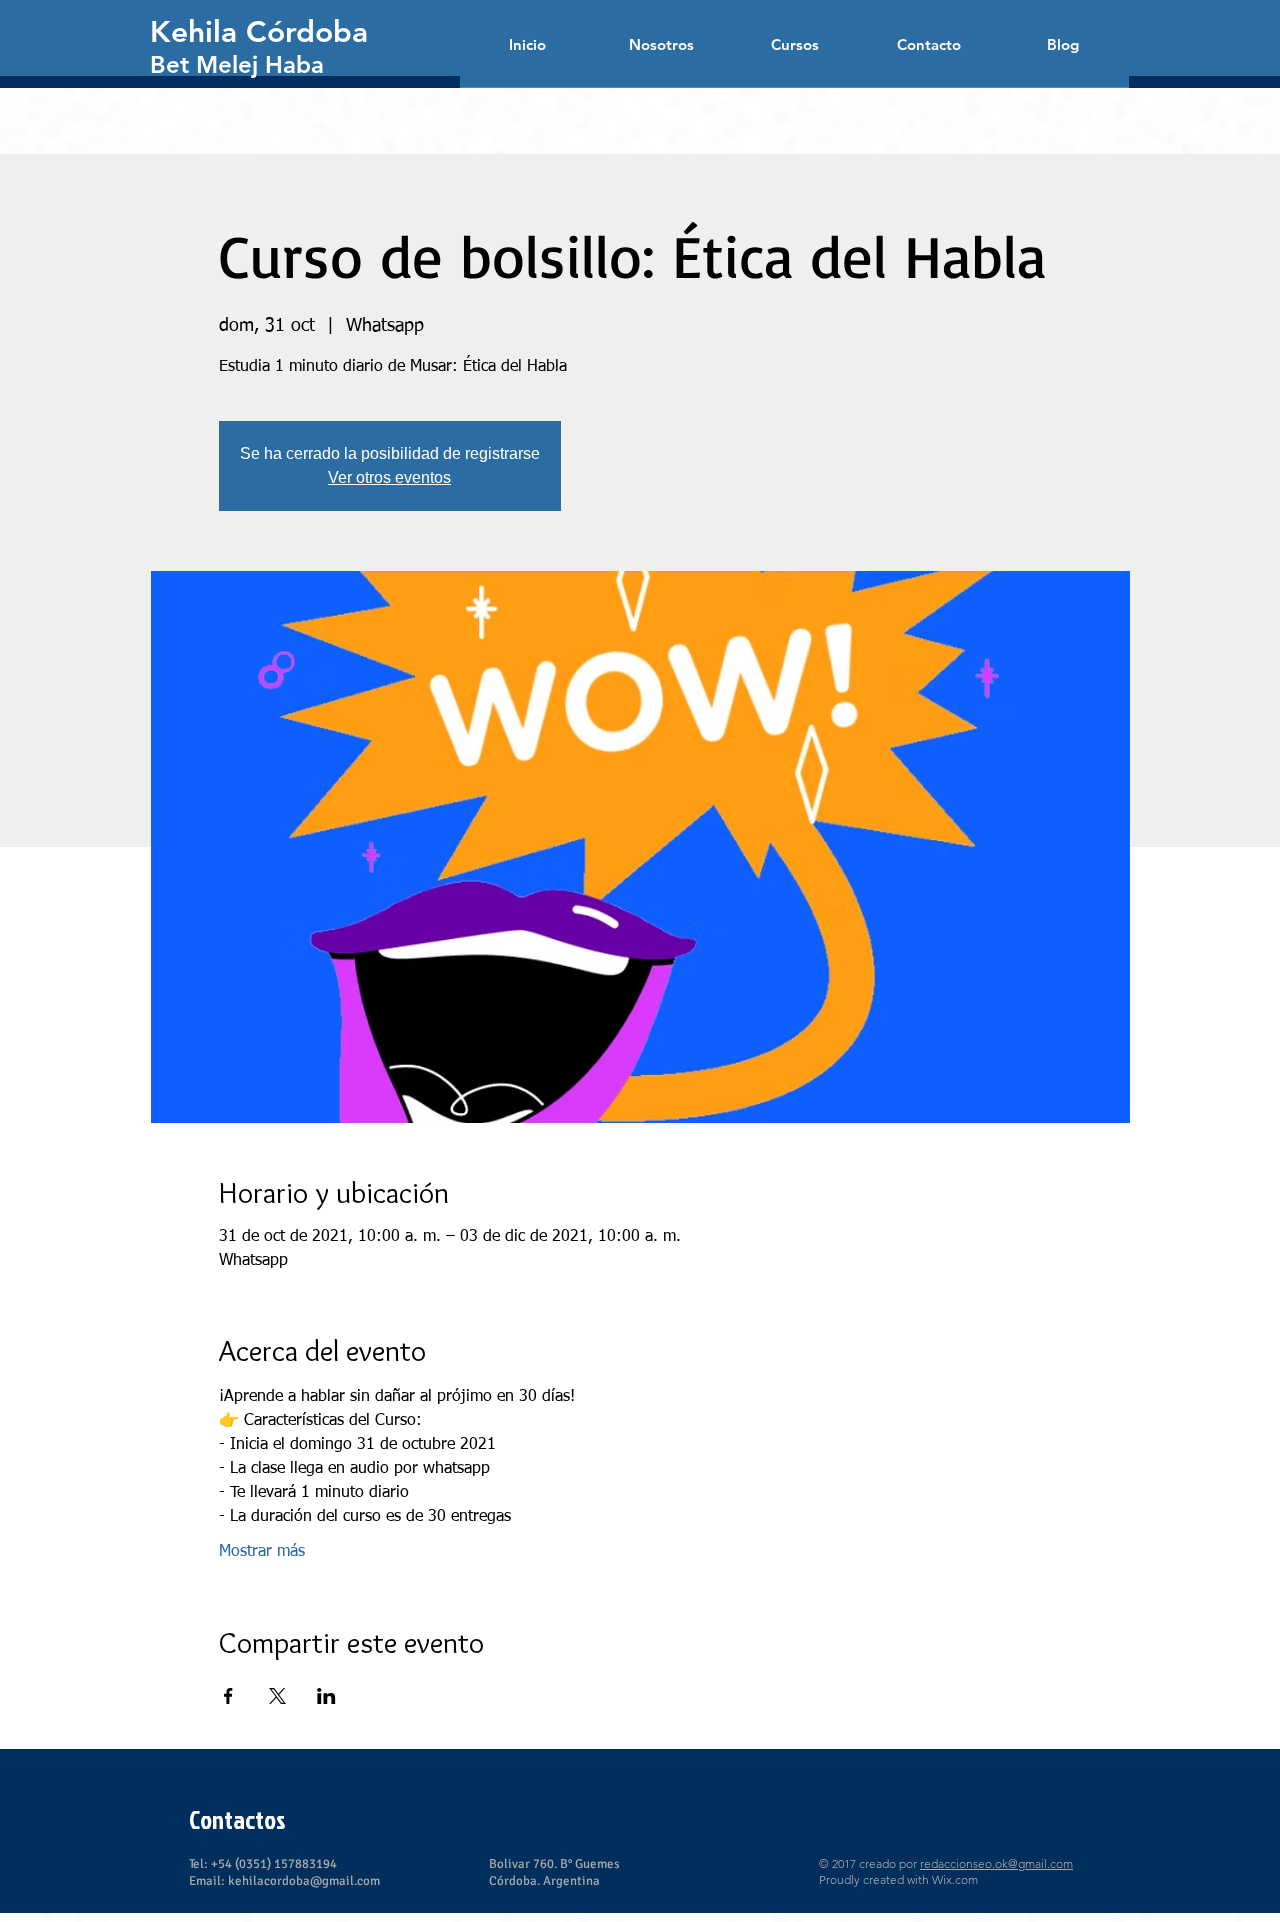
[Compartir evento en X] (277, 1696)
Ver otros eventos (389, 477)
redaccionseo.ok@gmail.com (996, 1863)
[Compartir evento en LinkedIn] (326, 1696)
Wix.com (955, 1879)
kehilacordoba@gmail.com (304, 1881)
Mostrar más (262, 1552)
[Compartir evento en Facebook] (228, 1696)
